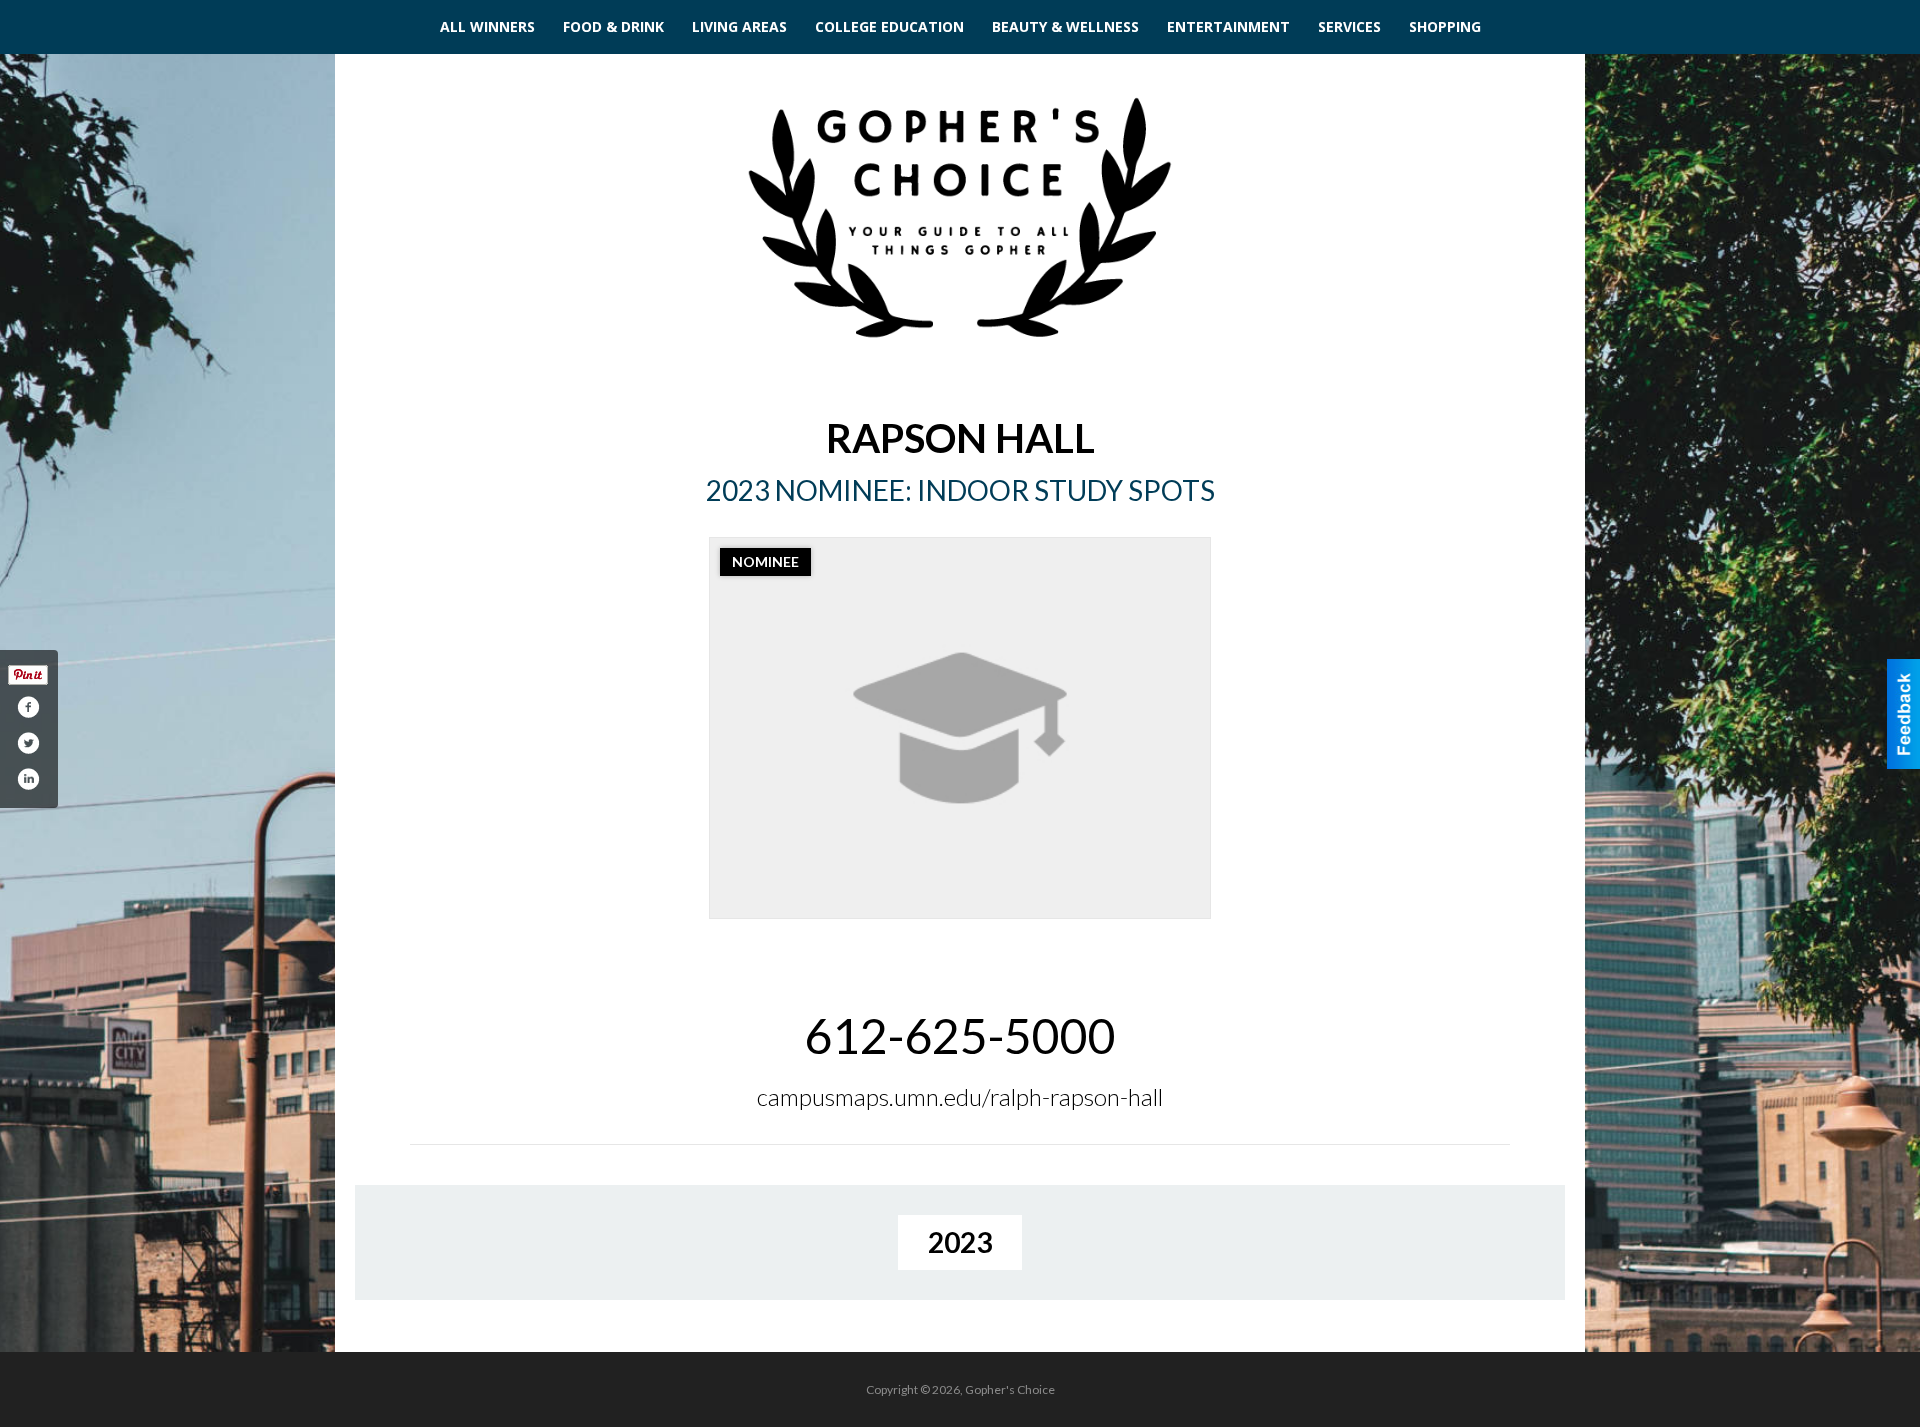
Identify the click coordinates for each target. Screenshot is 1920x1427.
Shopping (1445, 26)
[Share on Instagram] (28, 779)
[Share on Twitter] (28, 743)
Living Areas (739, 26)
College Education (889, 26)
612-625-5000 (960, 1035)
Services (1349, 26)
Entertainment (1228, 26)
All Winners (487, 26)
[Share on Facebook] (28, 707)
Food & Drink (613, 26)
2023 (960, 1242)
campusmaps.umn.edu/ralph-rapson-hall (960, 1096)
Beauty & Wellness (1065, 26)
